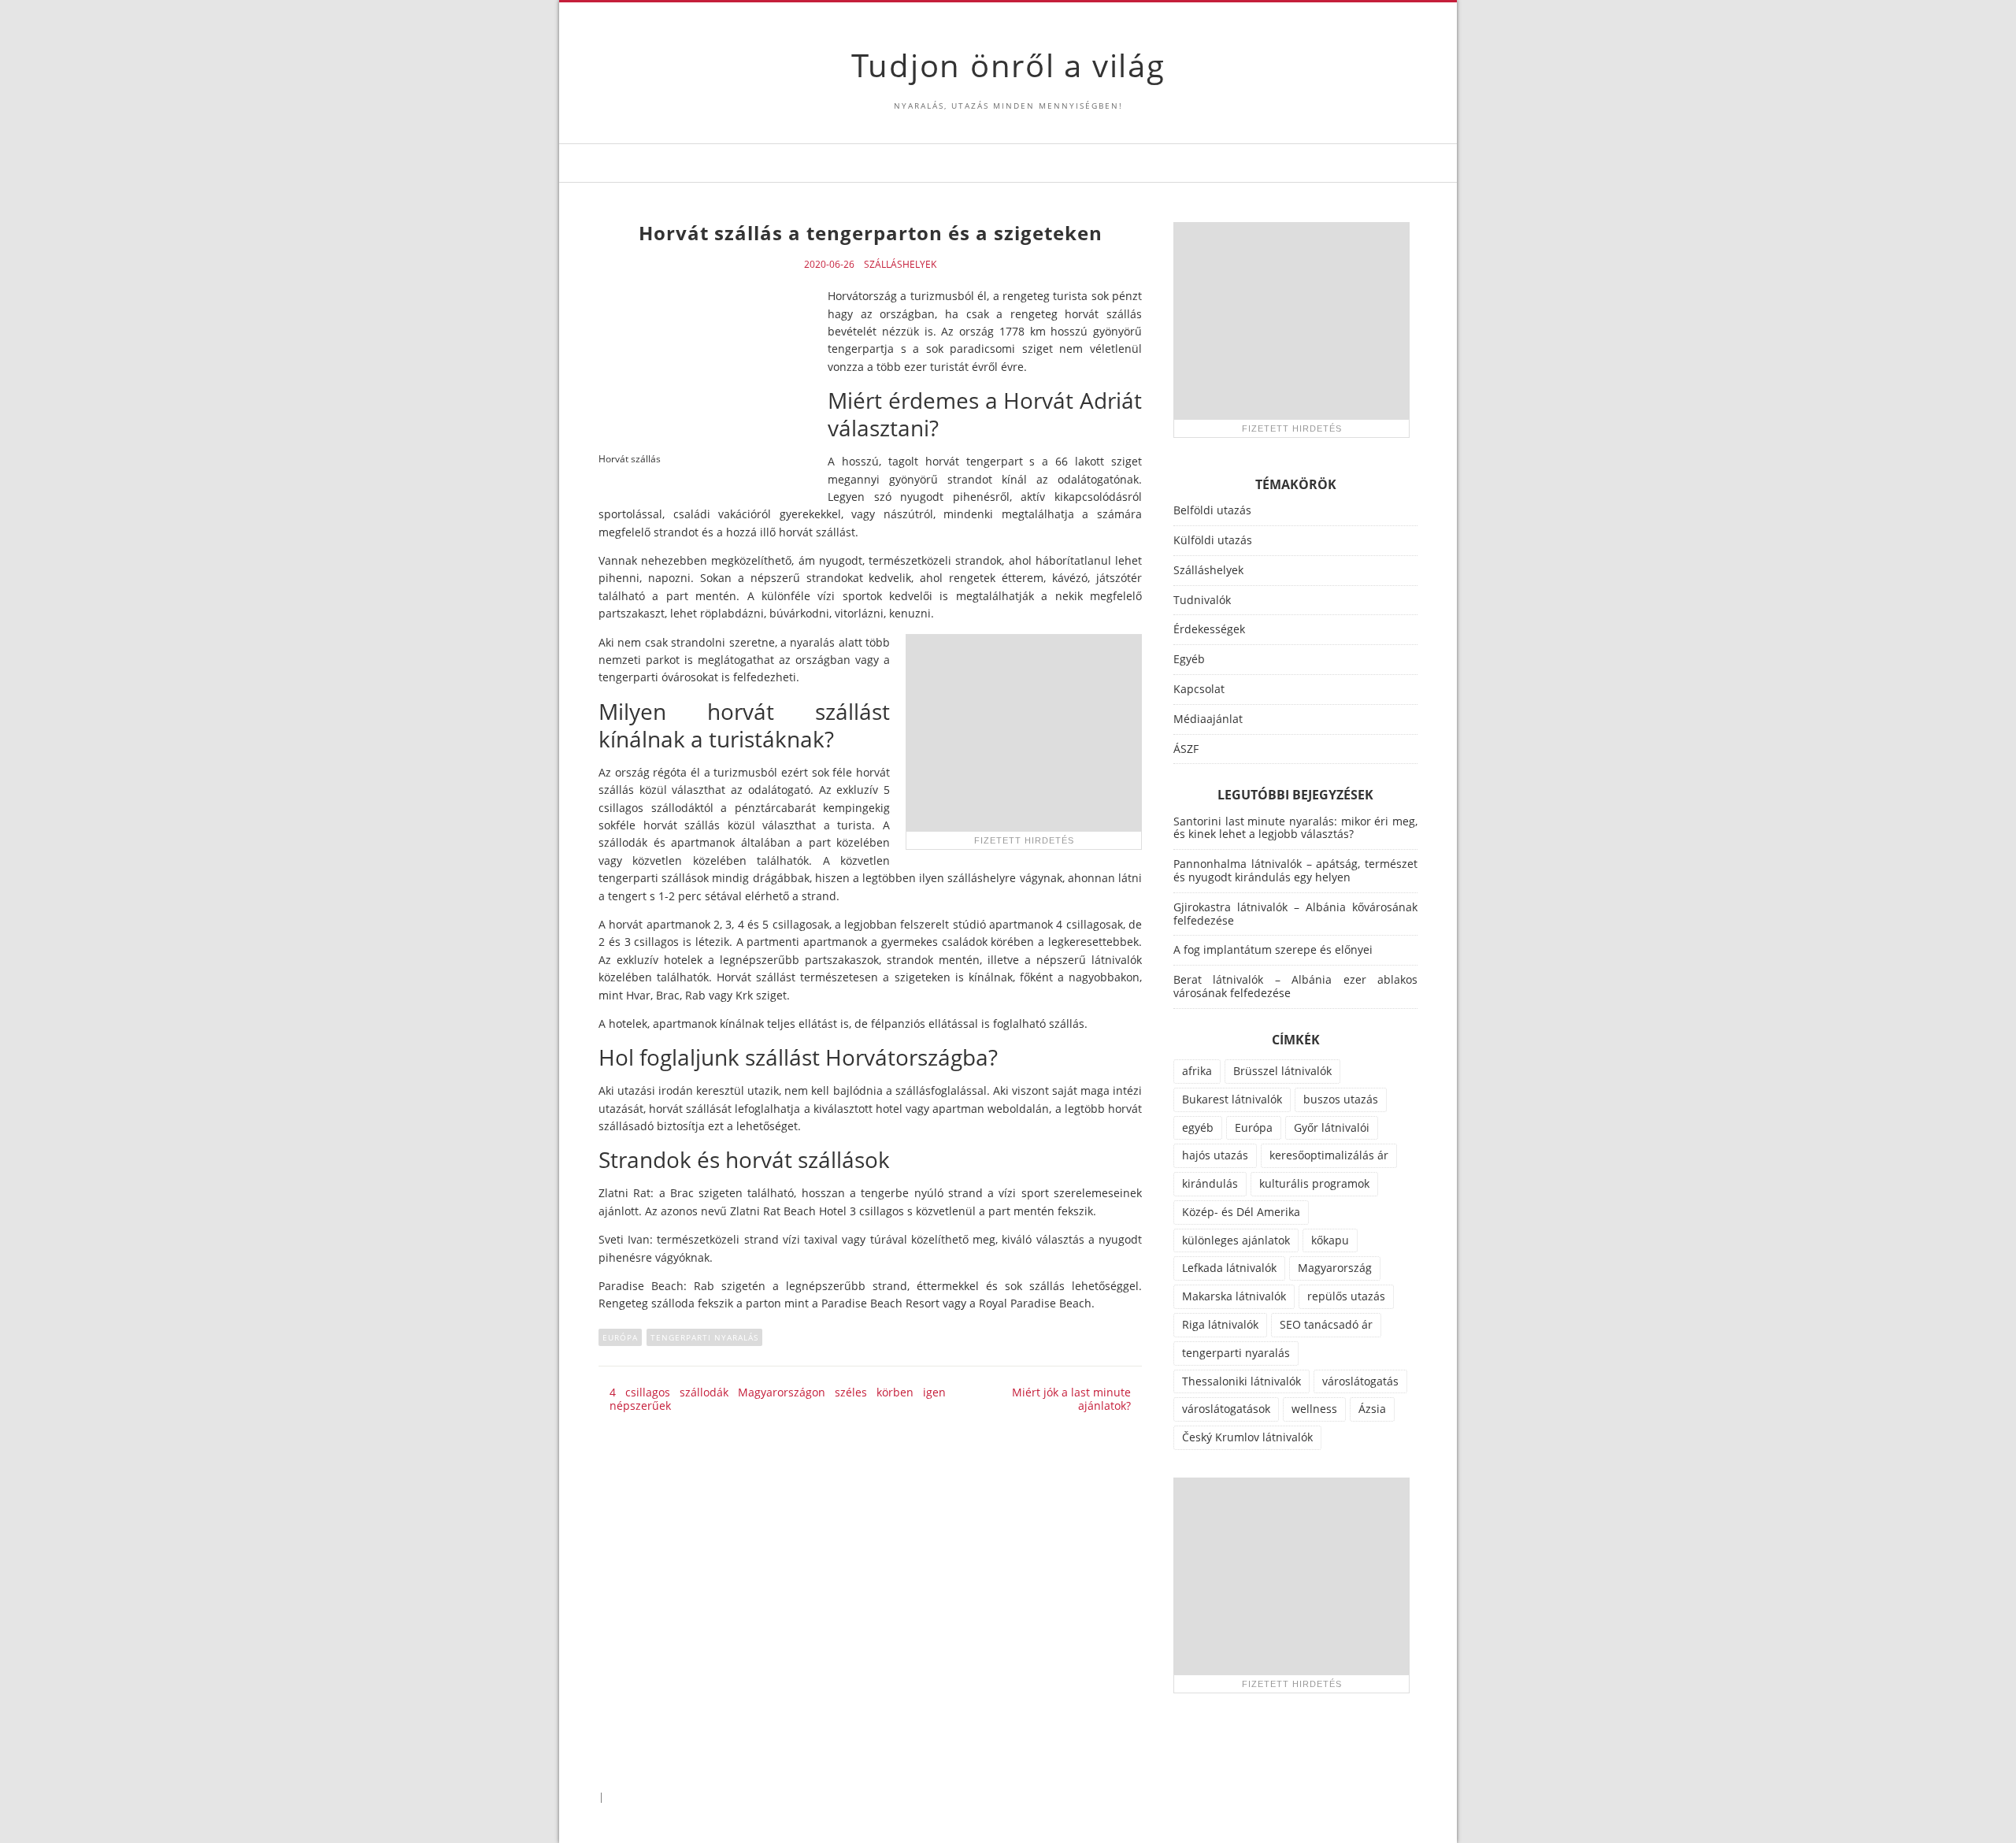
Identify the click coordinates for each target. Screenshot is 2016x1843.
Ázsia (1372, 1409)
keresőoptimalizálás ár (1329, 1155)
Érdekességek (1209, 629)
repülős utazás (1346, 1296)
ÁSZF (1186, 749)
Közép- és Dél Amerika (1241, 1212)
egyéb (1198, 1127)
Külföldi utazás (1213, 540)
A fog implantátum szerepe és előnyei (1273, 949)
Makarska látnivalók (1234, 1296)
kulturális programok (1314, 1183)
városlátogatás (1360, 1381)
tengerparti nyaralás (704, 1337)
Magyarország (1335, 1268)
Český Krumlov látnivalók (1247, 1437)
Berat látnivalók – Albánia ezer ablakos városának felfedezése (1295, 986)
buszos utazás (1341, 1099)
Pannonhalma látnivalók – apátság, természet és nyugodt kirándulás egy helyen (1295, 870)
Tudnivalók (1202, 600)
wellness (1314, 1409)
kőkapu (1330, 1240)
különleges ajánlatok (1236, 1240)
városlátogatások (1226, 1409)
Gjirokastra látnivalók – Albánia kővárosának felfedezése (1295, 914)
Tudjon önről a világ (1008, 65)
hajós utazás (1215, 1155)
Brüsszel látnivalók (1282, 1071)
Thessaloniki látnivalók (1241, 1381)
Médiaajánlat (1208, 719)
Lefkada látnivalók (1229, 1268)
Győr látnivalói (1332, 1127)
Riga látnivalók (1220, 1324)
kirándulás (1210, 1183)
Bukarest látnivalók (1232, 1099)
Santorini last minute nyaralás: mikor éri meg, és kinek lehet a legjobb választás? (1295, 828)
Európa (620, 1337)
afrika (1197, 1071)
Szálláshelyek (900, 265)
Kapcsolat (1199, 689)
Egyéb (1189, 659)
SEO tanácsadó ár (1326, 1324)
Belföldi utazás (1212, 510)
